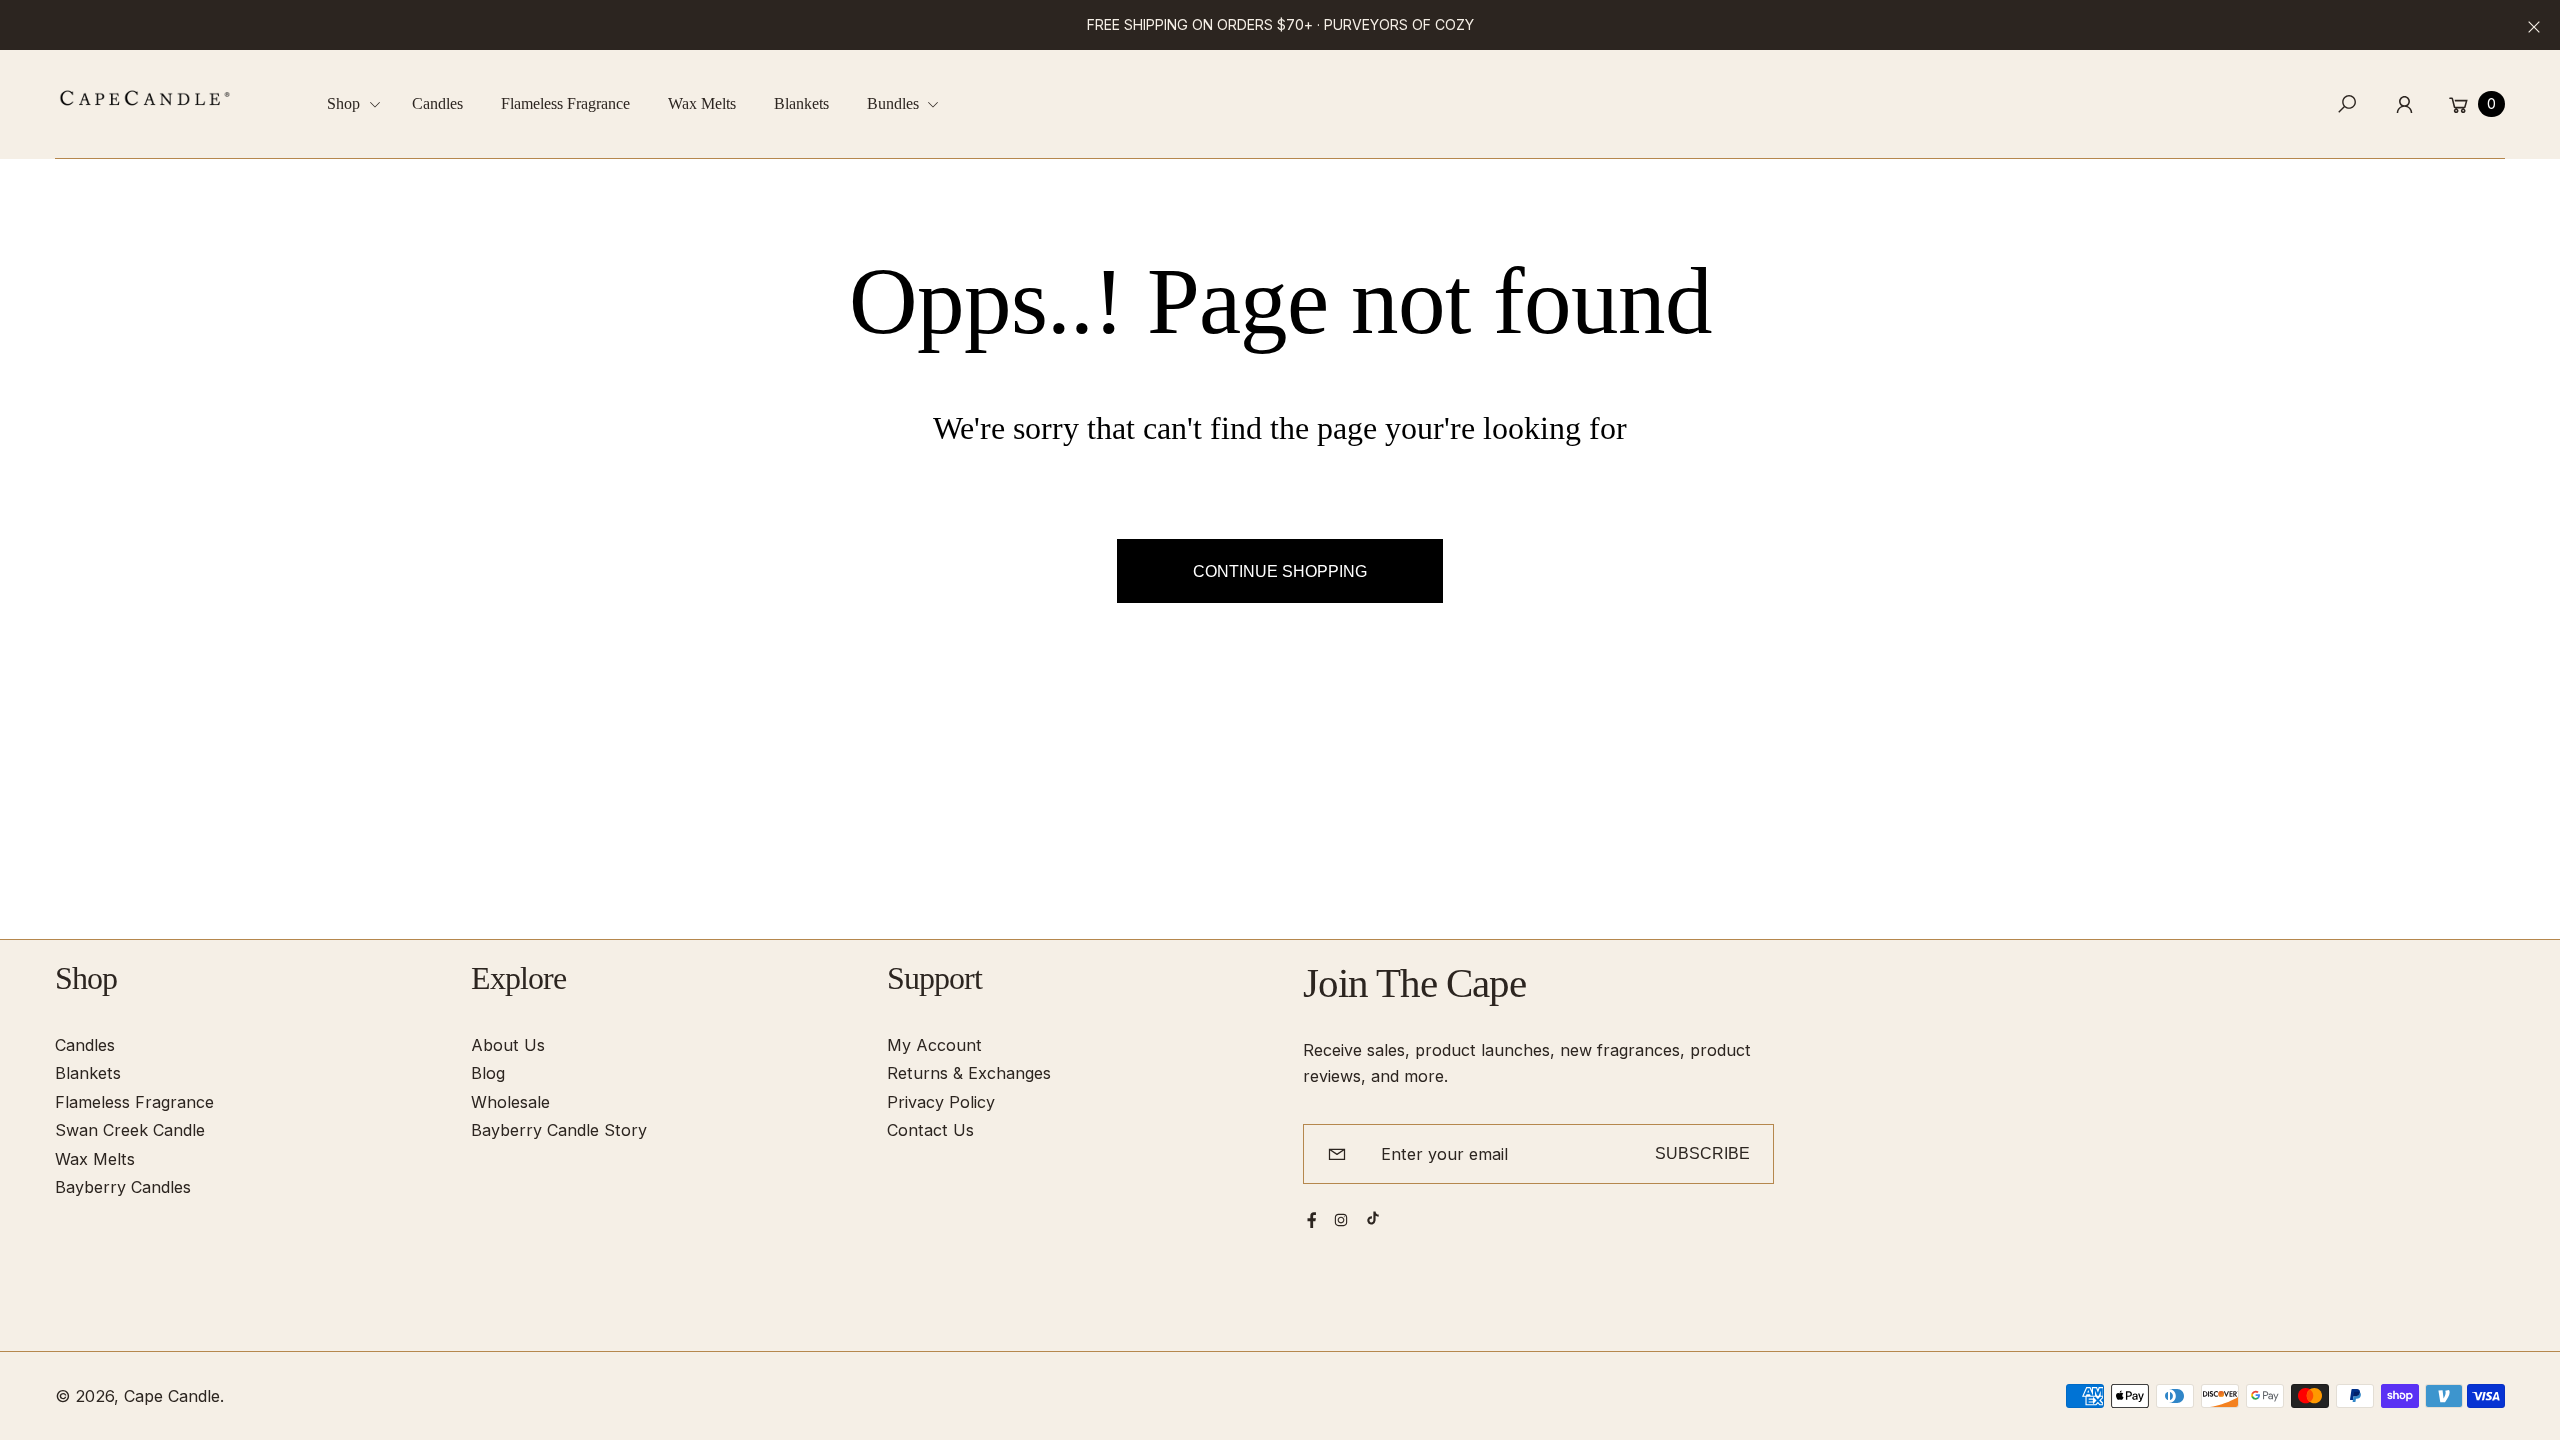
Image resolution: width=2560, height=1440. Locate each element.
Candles (85, 1045)
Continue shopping (1280, 571)
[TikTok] (1373, 1218)
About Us (508, 1045)
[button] (361, 104)
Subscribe (1702, 1153)
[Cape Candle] (145, 98)
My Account (934, 1045)
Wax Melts (95, 1159)
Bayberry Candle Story (559, 1130)
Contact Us (930, 1130)
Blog (488, 1073)
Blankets (88, 1073)
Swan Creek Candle (130, 1130)
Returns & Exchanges (969, 1073)
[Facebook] (1312, 1220)
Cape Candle (172, 1396)
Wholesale (510, 1102)
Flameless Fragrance (134, 1102)
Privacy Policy (941, 1102)
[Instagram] (1341, 1220)
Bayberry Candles (123, 1187)
